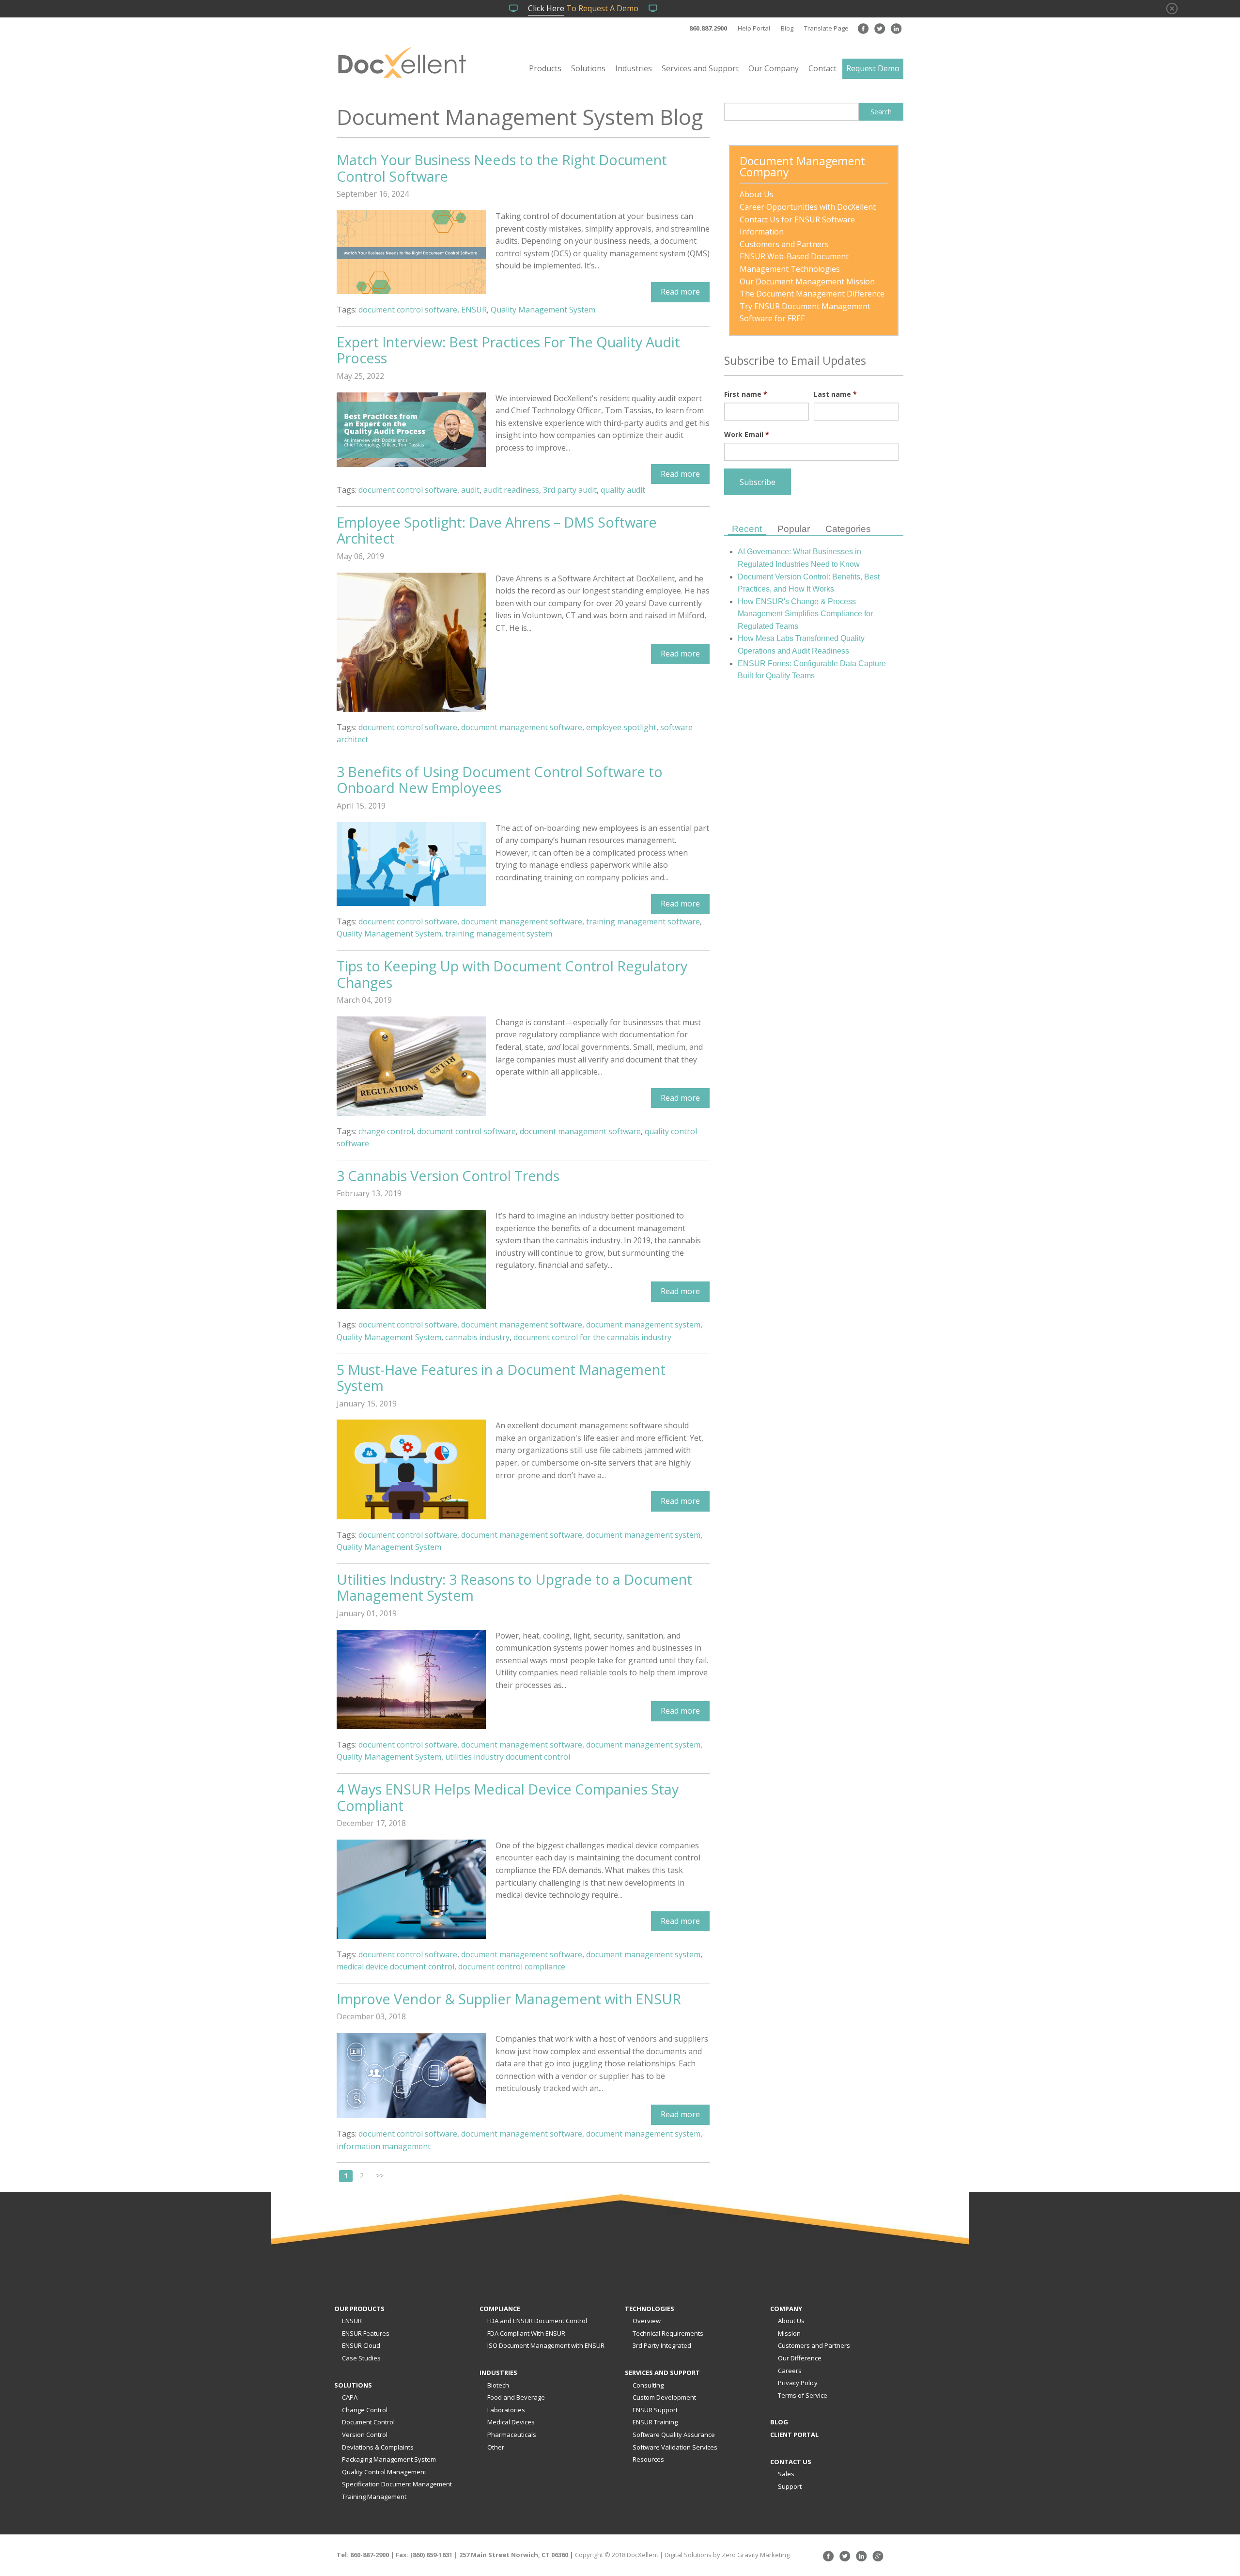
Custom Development (664, 2397)
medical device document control (395, 1967)
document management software (522, 727)
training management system (499, 934)
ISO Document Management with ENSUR (546, 2345)
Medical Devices (511, 2422)
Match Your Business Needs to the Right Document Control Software (502, 168)
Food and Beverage (516, 2397)
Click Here (546, 8)
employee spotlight (621, 727)
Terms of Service (803, 2395)
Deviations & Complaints (378, 2447)
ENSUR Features (366, 2333)
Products (545, 68)
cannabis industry (477, 1337)
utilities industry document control (508, 1757)
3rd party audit (570, 490)
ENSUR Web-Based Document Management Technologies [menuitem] (795, 263)
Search (881, 112)
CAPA (350, 2397)
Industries (634, 68)
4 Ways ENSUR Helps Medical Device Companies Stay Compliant (508, 1797)
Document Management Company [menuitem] (804, 168)
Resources (648, 2459)
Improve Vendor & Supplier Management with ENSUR (509, 1999)
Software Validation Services (675, 2447)
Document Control (368, 2422)
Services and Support (700, 68)
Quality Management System (543, 310)
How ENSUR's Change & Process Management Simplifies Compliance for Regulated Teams (805, 614)
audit (470, 490)
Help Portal (754, 28)
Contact (822, 68)
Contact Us (791, 2462)
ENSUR (474, 310)
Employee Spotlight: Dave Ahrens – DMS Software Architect (497, 530)
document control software (408, 310)
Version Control (365, 2435)
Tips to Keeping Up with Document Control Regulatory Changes (512, 974)
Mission (789, 2333)
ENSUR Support (655, 2410)
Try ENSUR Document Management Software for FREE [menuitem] (806, 312)
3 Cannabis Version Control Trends (448, 1176)
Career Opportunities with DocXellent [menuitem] (808, 207)
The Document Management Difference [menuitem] (812, 294)
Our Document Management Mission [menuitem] (807, 281)
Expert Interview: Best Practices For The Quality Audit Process (508, 350)
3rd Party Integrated (662, 2345)
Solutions (588, 68)
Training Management (374, 2497)
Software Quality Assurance (674, 2435)
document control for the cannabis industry (592, 1337)
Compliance (500, 2309)
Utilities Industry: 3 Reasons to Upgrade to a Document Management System (514, 1587)
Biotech (498, 2385)
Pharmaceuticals (512, 2435)
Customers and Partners (814, 2345)
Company (786, 2309)
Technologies (650, 2309)
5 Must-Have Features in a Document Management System (501, 1378)
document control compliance (512, 1967)
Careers (790, 2371)
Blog (787, 28)
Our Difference (800, 2358)
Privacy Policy (798, 2383)
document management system (643, 1325)
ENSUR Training (655, 2422)
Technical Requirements (668, 2333)
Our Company (774, 68)
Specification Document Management (397, 2484)
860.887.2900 (708, 28)
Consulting (648, 2385)
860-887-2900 (370, 2555)
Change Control (365, 2410)
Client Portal (794, 2435)
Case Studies (361, 2358)
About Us (791, 2321)
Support (790, 2486)
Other (496, 2447)
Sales (786, 2474)
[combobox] (791, 112)
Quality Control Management (384, 2472)
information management (384, 2146)
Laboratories (506, 2410)
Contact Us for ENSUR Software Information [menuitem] (798, 226)
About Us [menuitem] (757, 194)
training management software (643, 921)
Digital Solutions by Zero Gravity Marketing (727, 2555)
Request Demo (873, 68)
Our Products (359, 2309)
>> (380, 2176)
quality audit (623, 490)
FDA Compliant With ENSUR (526, 2333)
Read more (680, 292)
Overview (647, 2321)
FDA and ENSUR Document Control (537, 2321)
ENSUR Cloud (361, 2345)
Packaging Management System (389, 2459)
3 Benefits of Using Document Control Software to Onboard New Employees (500, 780)
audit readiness (511, 490)
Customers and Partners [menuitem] (784, 244)
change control (386, 1131)
